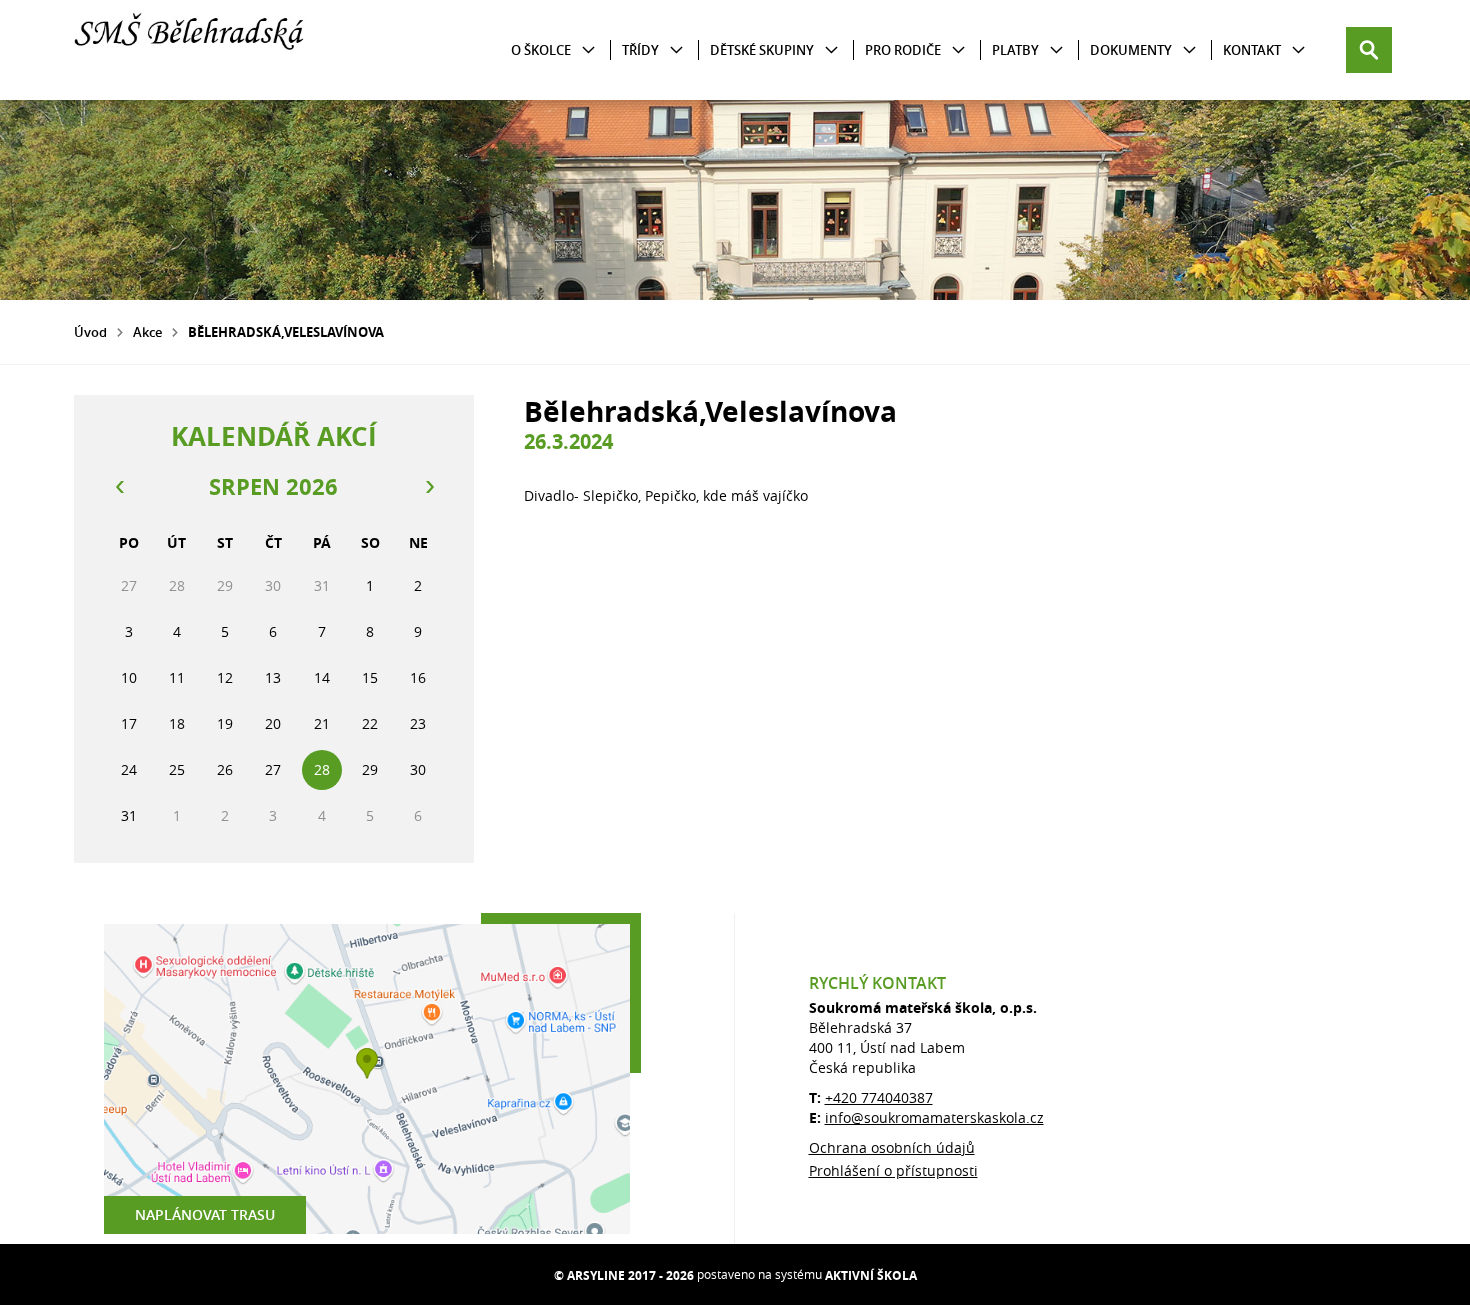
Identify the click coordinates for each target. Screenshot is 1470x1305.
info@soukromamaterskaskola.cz (934, 1117)
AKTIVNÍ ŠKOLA (871, 1275)
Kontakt (1252, 50)
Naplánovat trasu (205, 1214)
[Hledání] (1369, 50)
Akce (147, 332)
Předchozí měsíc (119, 487)
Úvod (90, 332)
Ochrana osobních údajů (892, 1147)
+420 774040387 (879, 1097)
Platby (1015, 50)
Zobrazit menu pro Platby (1056, 50)
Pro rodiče (903, 50)
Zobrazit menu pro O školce (588, 50)
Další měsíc (429, 487)
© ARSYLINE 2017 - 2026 (624, 1275)
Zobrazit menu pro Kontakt (1298, 50)
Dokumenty (1131, 50)
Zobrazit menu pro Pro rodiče (958, 50)
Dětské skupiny (762, 50)
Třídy (640, 50)
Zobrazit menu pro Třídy (676, 50)
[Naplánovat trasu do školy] (367, 1079)
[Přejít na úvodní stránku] (194, 50)
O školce (541, 50)
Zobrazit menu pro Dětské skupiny (831, 50)
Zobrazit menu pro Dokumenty (1189, 50)
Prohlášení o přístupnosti (893, 1170)
